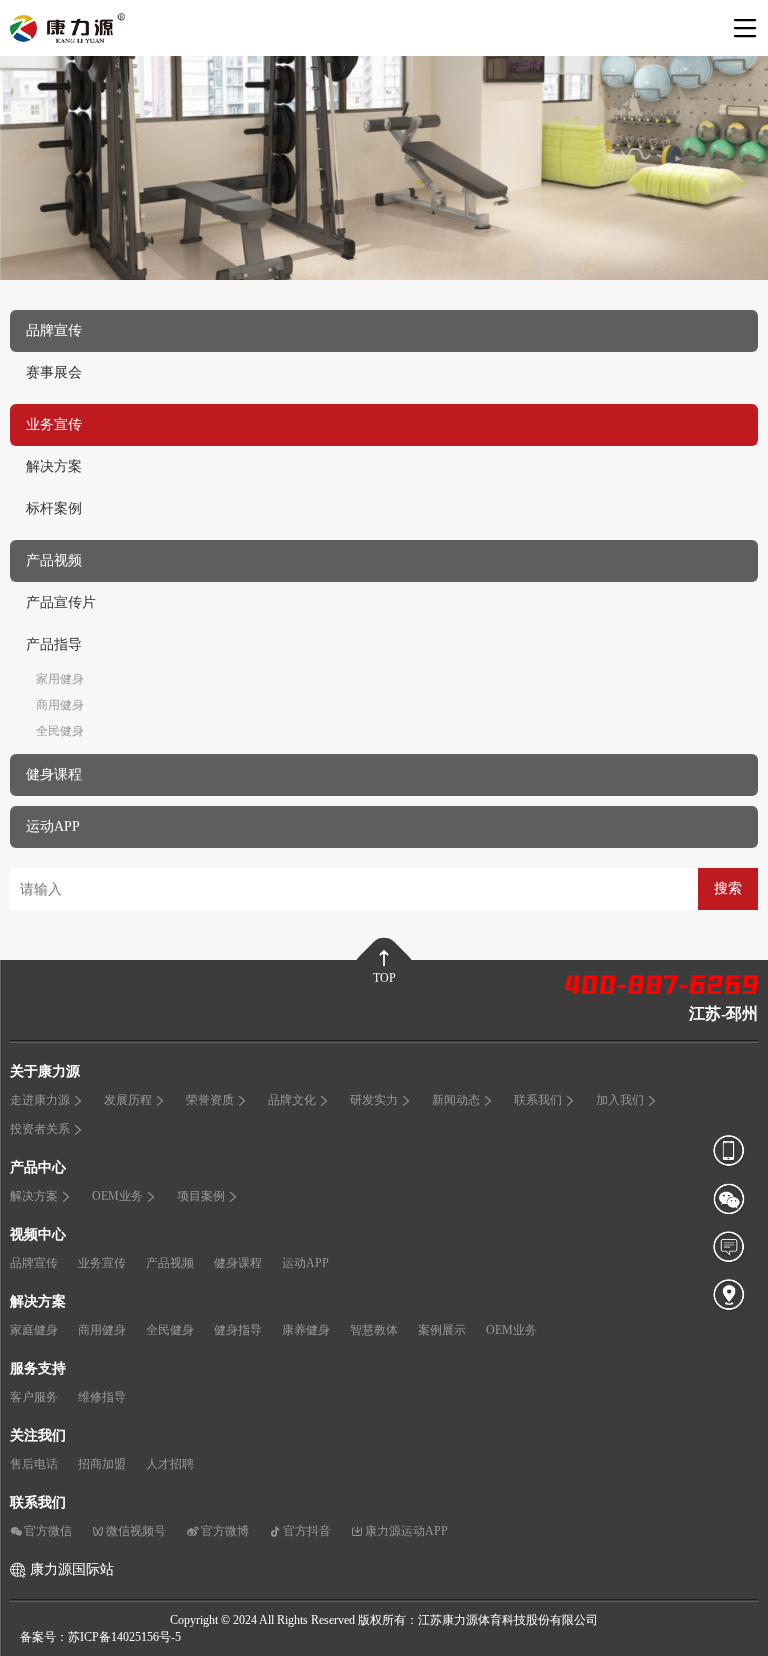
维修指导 (102, 1397)
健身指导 (238, 1330)
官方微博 (225, 1531)
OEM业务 (117, 1196)
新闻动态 (456, 1100)
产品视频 (170, 1263)
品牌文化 (292, 1100)
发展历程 (128, 1100)
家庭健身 (34, 1330)
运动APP (305, 1263)
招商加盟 (102, 1464)
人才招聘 (170, 1464)
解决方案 (54, 466)
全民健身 (60, 731)
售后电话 (34, 1464)
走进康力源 (40, 1100)
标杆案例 (54, 508)
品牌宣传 (34, 1263)
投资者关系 (40, 1129)
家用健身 (60, 679)
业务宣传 (102, 1263)
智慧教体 (374, 1330)
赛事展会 (54, 372)
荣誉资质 (210, 1100)
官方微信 (48, 1531)
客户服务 (34, 1397)
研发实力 (374, 1100)
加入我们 (620, 1100)
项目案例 (201, 1196)
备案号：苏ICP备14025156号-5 (100, 1637)
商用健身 (60, 705)
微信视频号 (136, 1531)
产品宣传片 (61, 602)
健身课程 (238, 1263)
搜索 (728, 888)
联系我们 (538, 1100)
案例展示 (442, 1330)
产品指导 (54, 644)
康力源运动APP (406, 1531)
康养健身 (306, 1330)
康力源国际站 (72, 1569)
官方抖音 (307, 1531)
